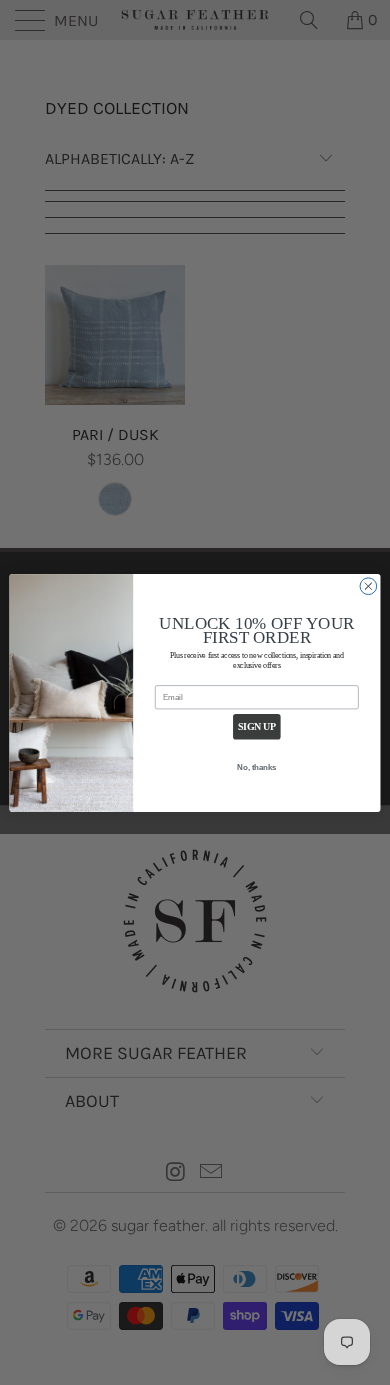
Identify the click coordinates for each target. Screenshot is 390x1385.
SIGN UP (257, 726)
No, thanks (256, 767)
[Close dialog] (368, 585)
